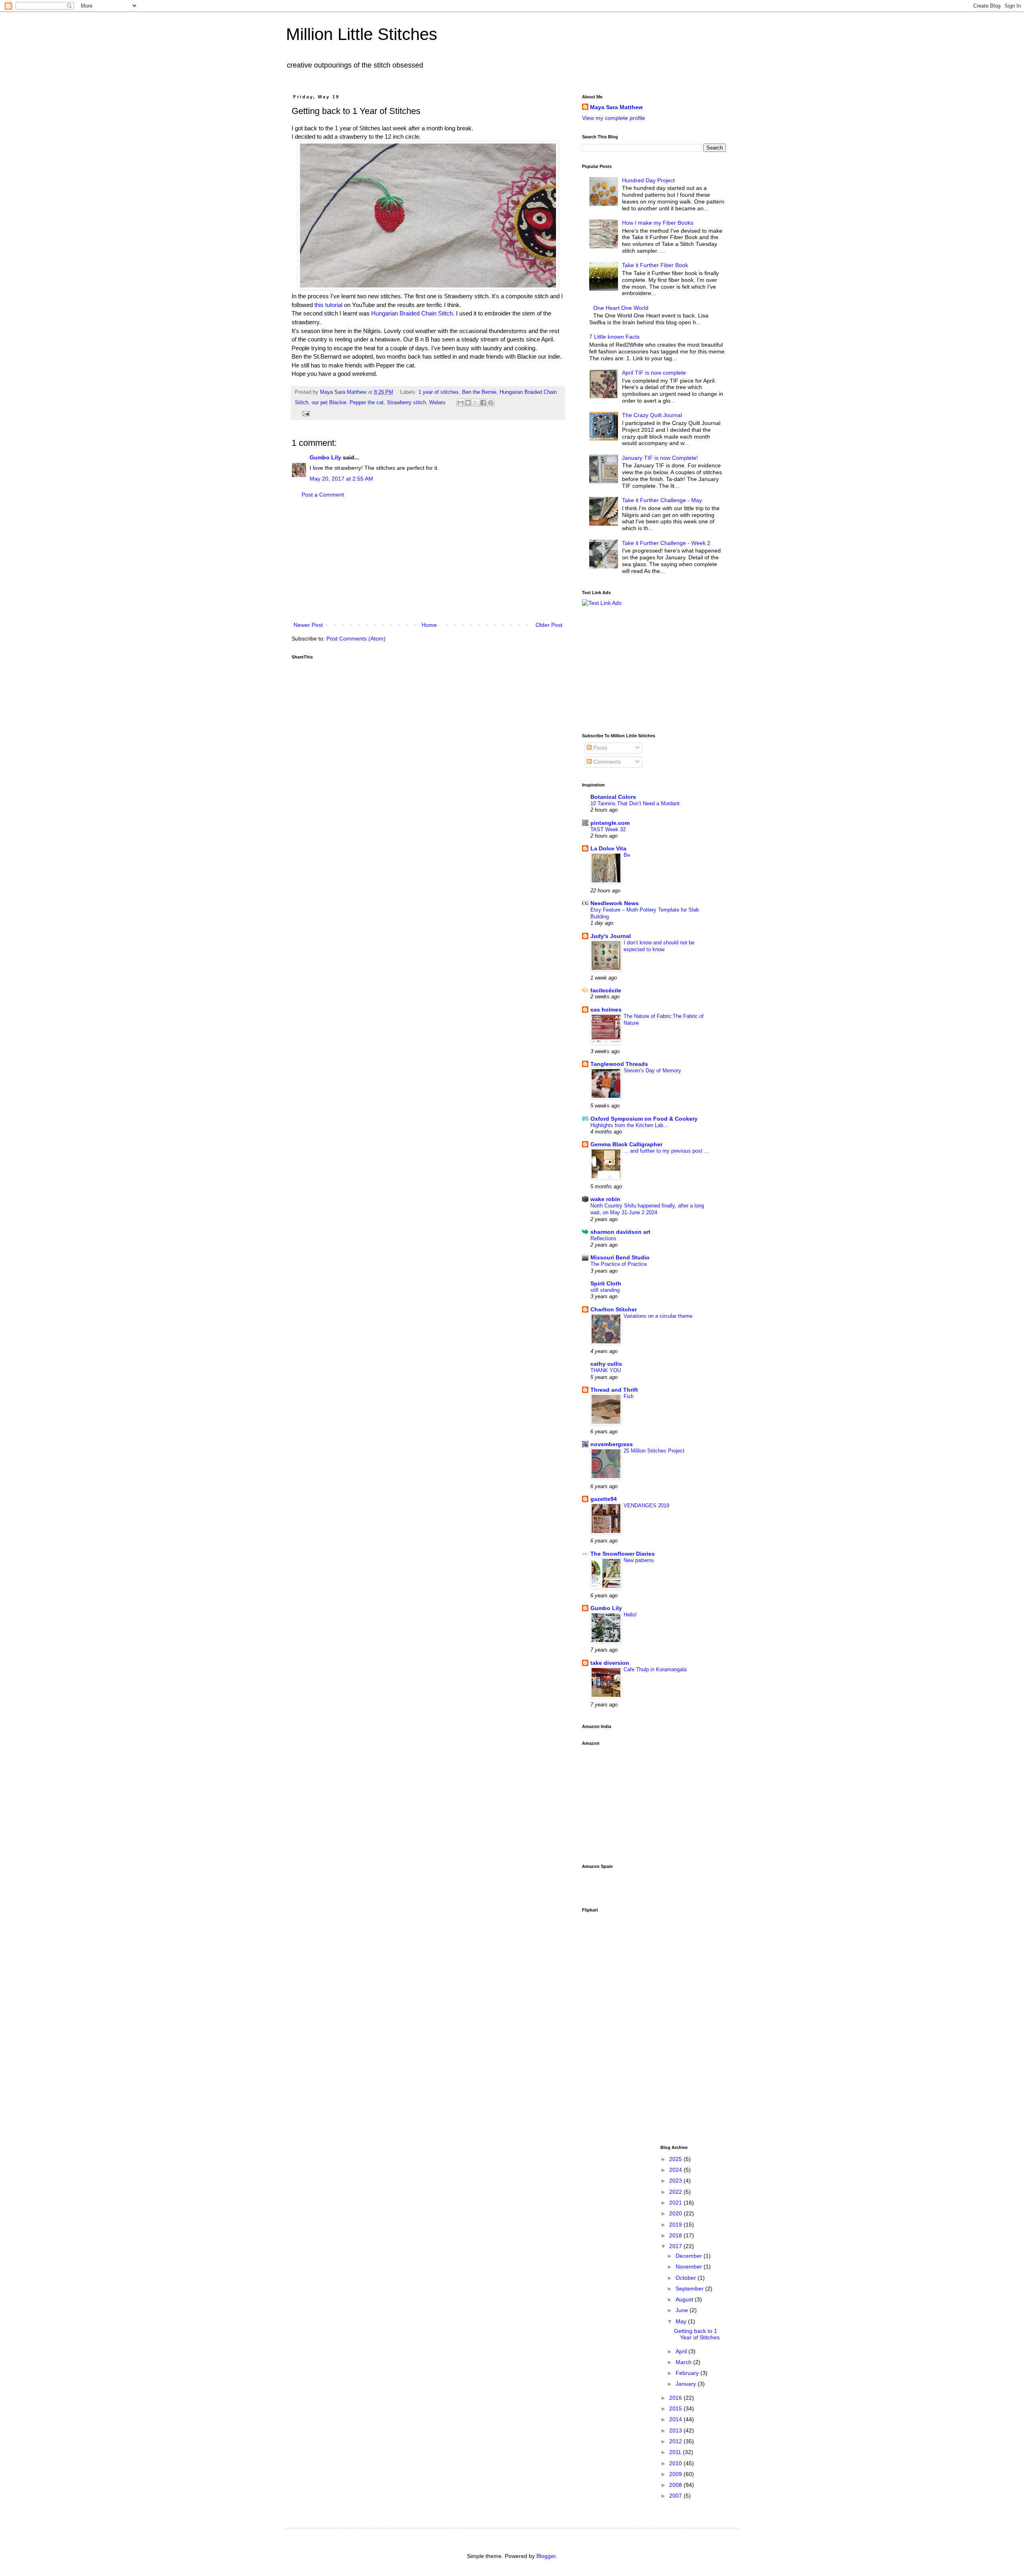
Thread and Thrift (614, 1390)
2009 (676, 2474)
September (690, 2289)
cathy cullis (606, 1364)
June (683, 2310)
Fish (629, 1396)
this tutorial (328, 305)
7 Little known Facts (614, 337)
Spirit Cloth (606, 1283)
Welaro (437, 403)
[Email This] (460, 403)
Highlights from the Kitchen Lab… (629, 1125)
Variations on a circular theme (658, 1316)
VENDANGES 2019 (646, 1505)
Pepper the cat (367, 403)
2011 (676, 2452)
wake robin (605, 1199)
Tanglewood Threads (619, 1064)
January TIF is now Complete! (660, 458)
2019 (676, 2225)
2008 (676, 2485)
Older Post (549, 625)
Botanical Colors (613, 797)
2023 (676, 2181)
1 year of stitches (439, 392)
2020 (676, 2213)
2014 (676, 2419)
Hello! (630, 1615)
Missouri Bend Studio (620, 1257)
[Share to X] (476, 403)
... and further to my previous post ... (666, 1151)
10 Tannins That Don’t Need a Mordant (635, 803)
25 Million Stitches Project (654, 1451)
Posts (599, 748)
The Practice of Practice (619, 1264)
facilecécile (606, 990)
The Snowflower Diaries (623, 1554)
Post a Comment (323, 495)
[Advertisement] (428, 560)
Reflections (603, 1238)
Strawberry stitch (406, 403)
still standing (605, 1290)
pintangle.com (610, 823)
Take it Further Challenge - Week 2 (666, 543)
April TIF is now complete (654, 373)
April (682, 2351)
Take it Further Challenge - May (662, 500)
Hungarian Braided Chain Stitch (412, 313)
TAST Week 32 (608, 829)
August (685, 2299)
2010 (676, 2463)
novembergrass (612, 1444)
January (687, 2384)
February (688, 2373)
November (690, 2267)
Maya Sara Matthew (616, 107)
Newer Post (308, 625)
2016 (676, 2398)
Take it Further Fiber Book (655, 265)
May (682, 2321)
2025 (676, 2159)
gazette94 (604, 1499)
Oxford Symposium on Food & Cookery (644, 1119)
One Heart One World (621, 308)
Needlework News (615, 903)
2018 (676, 2235)
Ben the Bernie (479, 392)
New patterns (639, 1560)
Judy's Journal (611, 936)
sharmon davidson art (620, 1232)
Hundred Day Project (648, 180)
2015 (676, 2408)
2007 (676, 2496)
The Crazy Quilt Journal (652, 415)
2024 (676, 2170)
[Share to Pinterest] (491, 403)
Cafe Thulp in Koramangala (655, 1669)
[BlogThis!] (468, 403)
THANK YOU (606, 1370)
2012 (676, 2441)
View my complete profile (614, 118)
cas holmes (606, 1010)
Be (627, 855)
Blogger (546, 2556)
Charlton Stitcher (614, 1309)
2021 (676, 2203)
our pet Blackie (329, 403)
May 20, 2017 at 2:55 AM (341, 479)
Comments (606, 762)
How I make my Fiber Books (658, 223)
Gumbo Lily (325, 457)
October (687, 2278)
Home (429, 625)
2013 (676, 2430)
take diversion (610, 1663)
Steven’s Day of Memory (652, 1071)
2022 (676, 2192)
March (684, 2362)
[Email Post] (305, 413)
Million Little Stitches (362, 34)
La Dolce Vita (608, 848)
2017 (676, 2246)
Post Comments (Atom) (356, 639)
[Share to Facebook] (483, 403)
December (690, 2256)
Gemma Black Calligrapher (626, 1144)
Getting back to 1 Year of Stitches (697, 2334)
